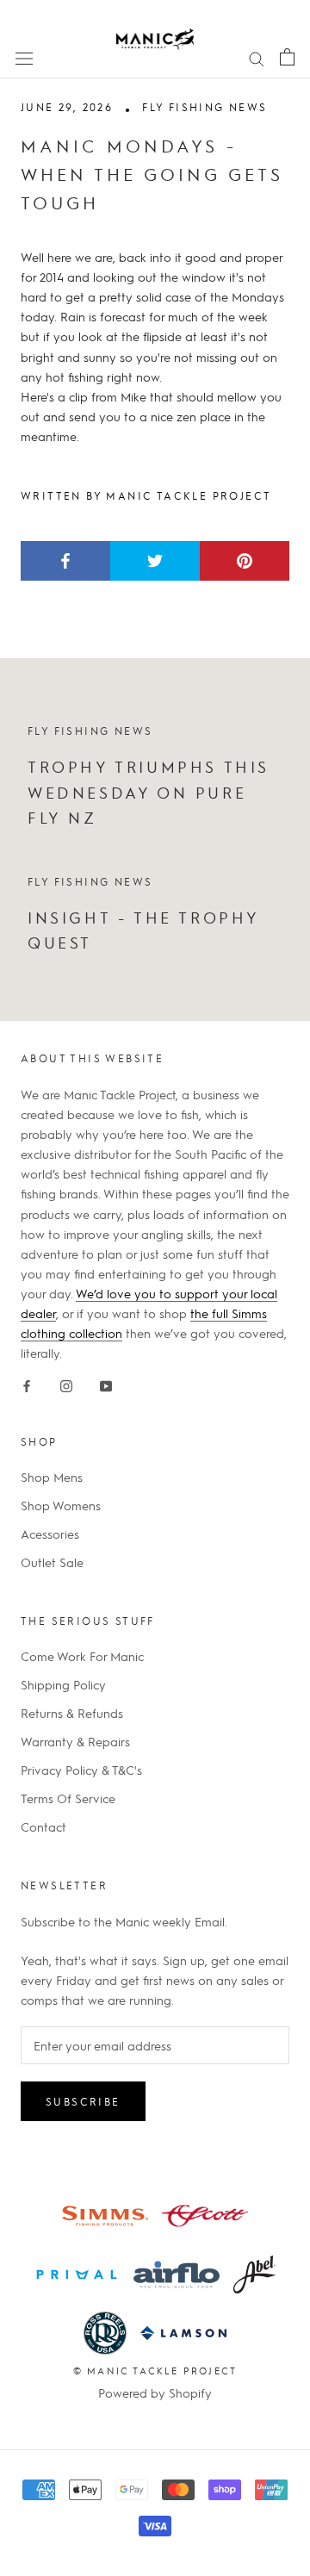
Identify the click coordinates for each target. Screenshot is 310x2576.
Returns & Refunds (72, 1713)
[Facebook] (27, 1382)
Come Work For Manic (82, 1656)
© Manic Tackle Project (155, 2371)
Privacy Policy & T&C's (81, 1770)
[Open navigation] (24, 57)
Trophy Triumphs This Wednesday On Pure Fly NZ (149, 792)
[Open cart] (287, 56)
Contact (43, 1826)
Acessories (50, 1534)
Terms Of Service (68, 1798)
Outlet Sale (52, 1562)
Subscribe (83, 2101)
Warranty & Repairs (75, 1741)
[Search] (257, 57)
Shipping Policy (63, 1684)
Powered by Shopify (155, 2392)
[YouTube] (106, 1382)
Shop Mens (52, 1477)
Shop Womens (61, 1505)
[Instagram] (66, 1382)
